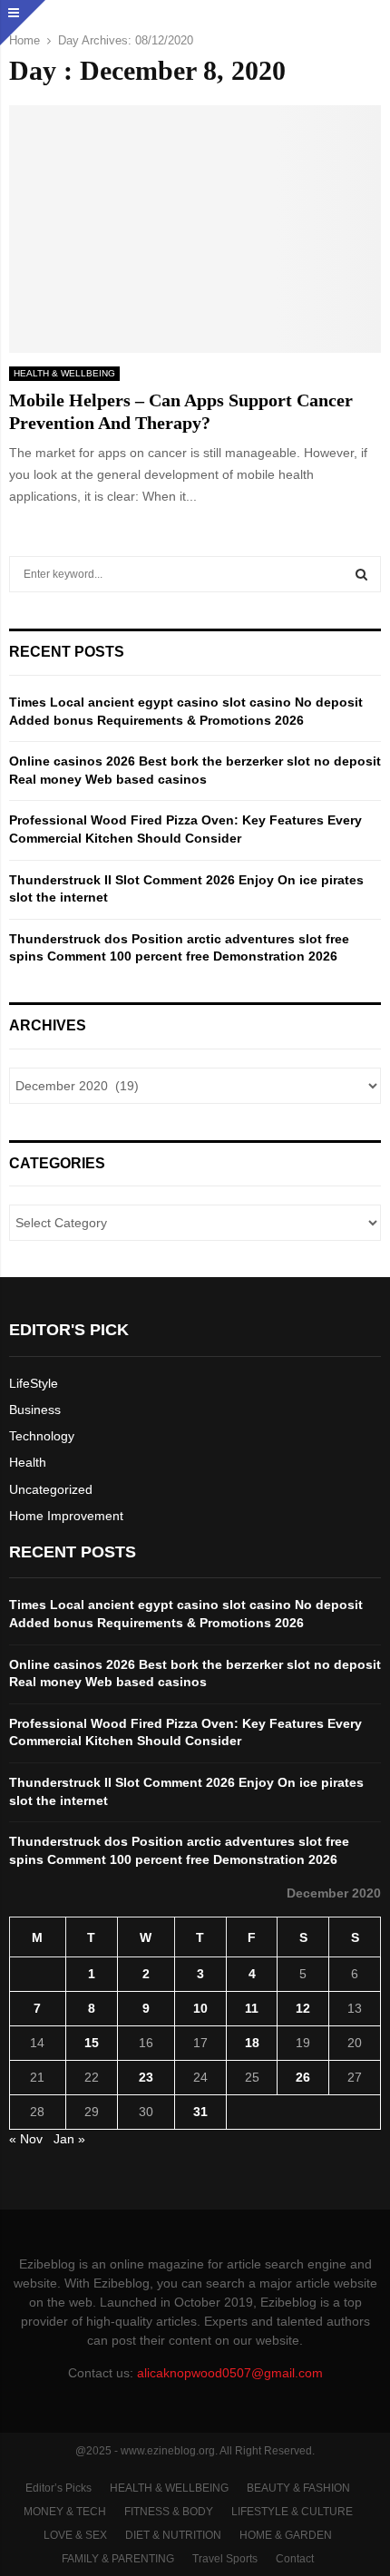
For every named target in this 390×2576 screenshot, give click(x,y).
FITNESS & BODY (169, 2512)
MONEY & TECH (65, 2512)
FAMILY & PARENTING (118, 2559)
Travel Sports (225, 2559)
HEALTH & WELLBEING (64, 373)
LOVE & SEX (75, 2535)
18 (252, 2043)
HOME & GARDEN (286, 2535)
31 (200, 2112)
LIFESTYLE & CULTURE (292, 2512)
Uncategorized (51, 1489)
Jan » (69, 2139)
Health (28, 1462)
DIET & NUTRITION (173, 2535)
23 (146, 2077)
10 (200, 2008)
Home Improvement (66, 1516)
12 (303, 2008)
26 (303, 2077)
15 (92, 2043)
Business (35, 1410)
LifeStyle (34, 1383)
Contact (295, 2559)
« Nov (26, 2139)
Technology (42, 1436)
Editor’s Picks (58, 2488)
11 (252, 2008)
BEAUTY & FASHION (298, 2488)
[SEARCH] (361, 574)
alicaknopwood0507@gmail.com (230, 2373)
